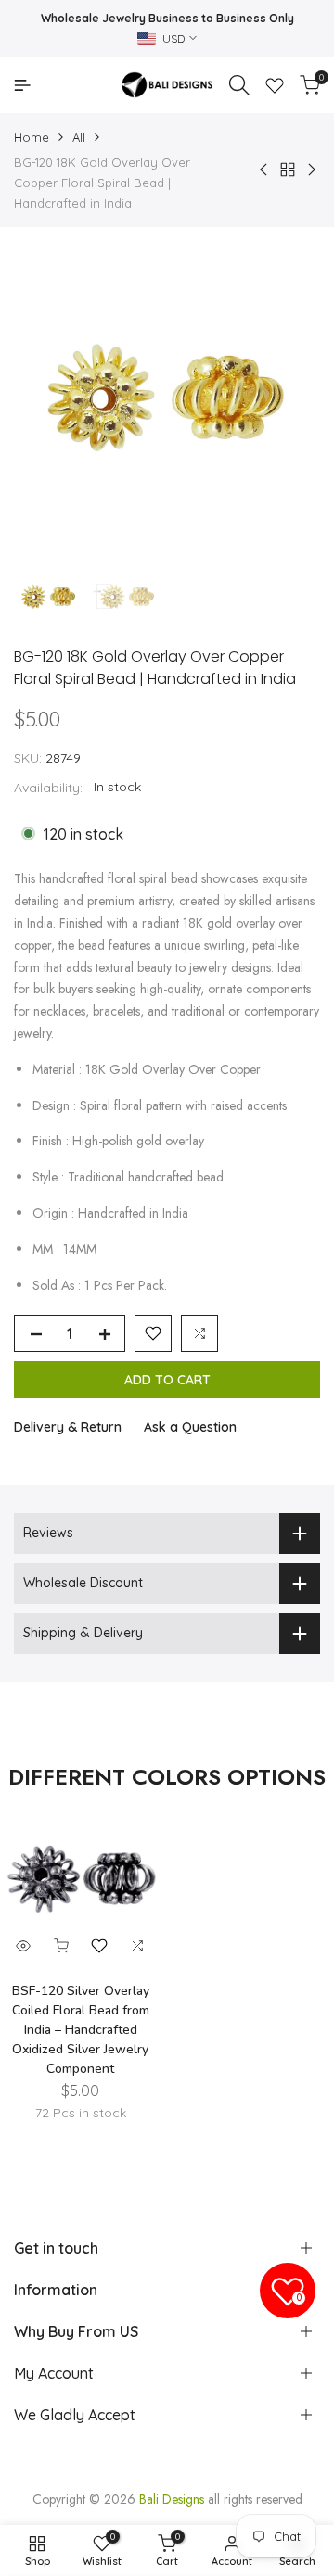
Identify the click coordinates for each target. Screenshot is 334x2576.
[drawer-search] (239, 85)
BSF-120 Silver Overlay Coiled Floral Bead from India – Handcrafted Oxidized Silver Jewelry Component (81, 2030)
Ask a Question (190, 1427)
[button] (153, 1333)
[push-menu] (22, 85)
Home (32, 137)
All (79, 137)
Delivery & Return (68, 1427)
